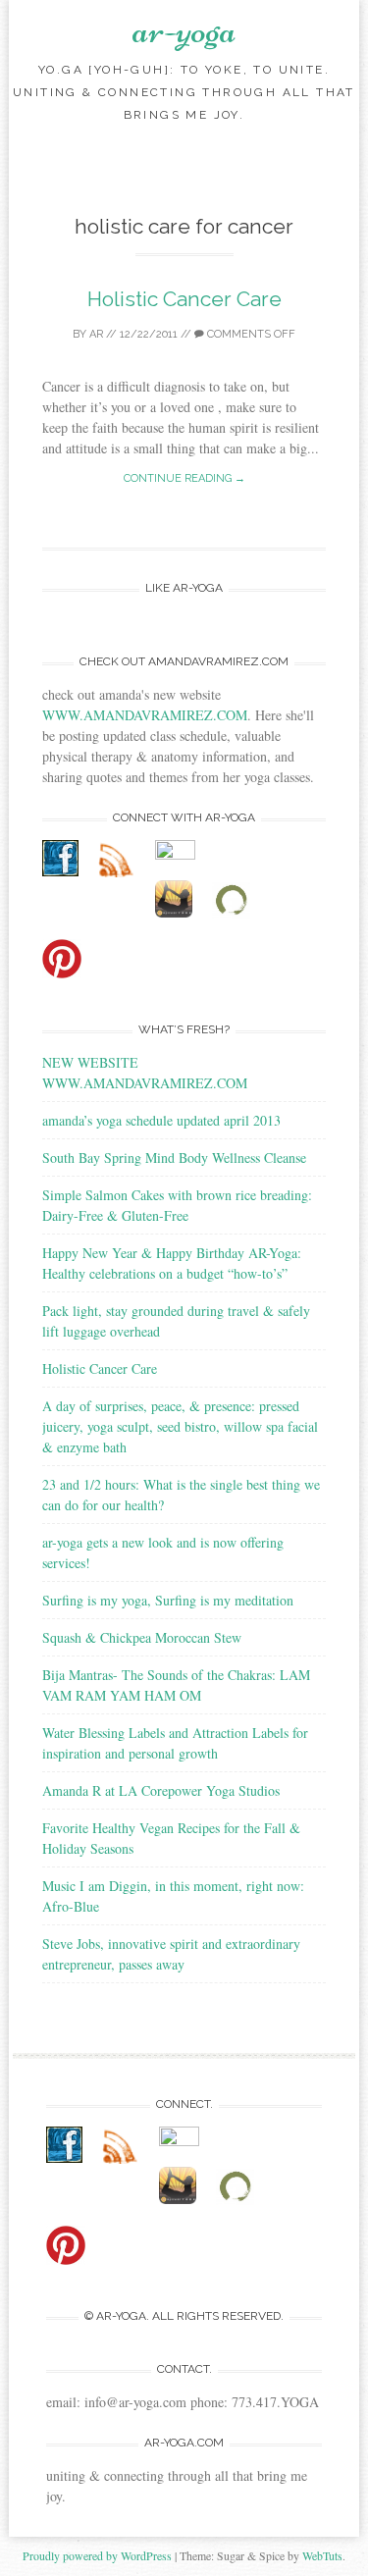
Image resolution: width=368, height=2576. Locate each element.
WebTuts (322, 2555)
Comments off (250, 334)
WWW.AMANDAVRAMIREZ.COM (145, 715)
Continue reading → (184, 478)
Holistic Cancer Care (184, 299)
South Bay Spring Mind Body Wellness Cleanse (174, 1157)
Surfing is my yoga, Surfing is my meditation (168, 1600)
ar (96, 334)
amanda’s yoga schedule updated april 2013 (161, 1120)
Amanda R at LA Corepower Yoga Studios (161, 1790)
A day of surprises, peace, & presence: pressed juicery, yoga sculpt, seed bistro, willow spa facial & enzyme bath (180, 1426)
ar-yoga (184, 29)
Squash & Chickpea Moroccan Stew (142, 1637)
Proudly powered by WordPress (97, 2555)
